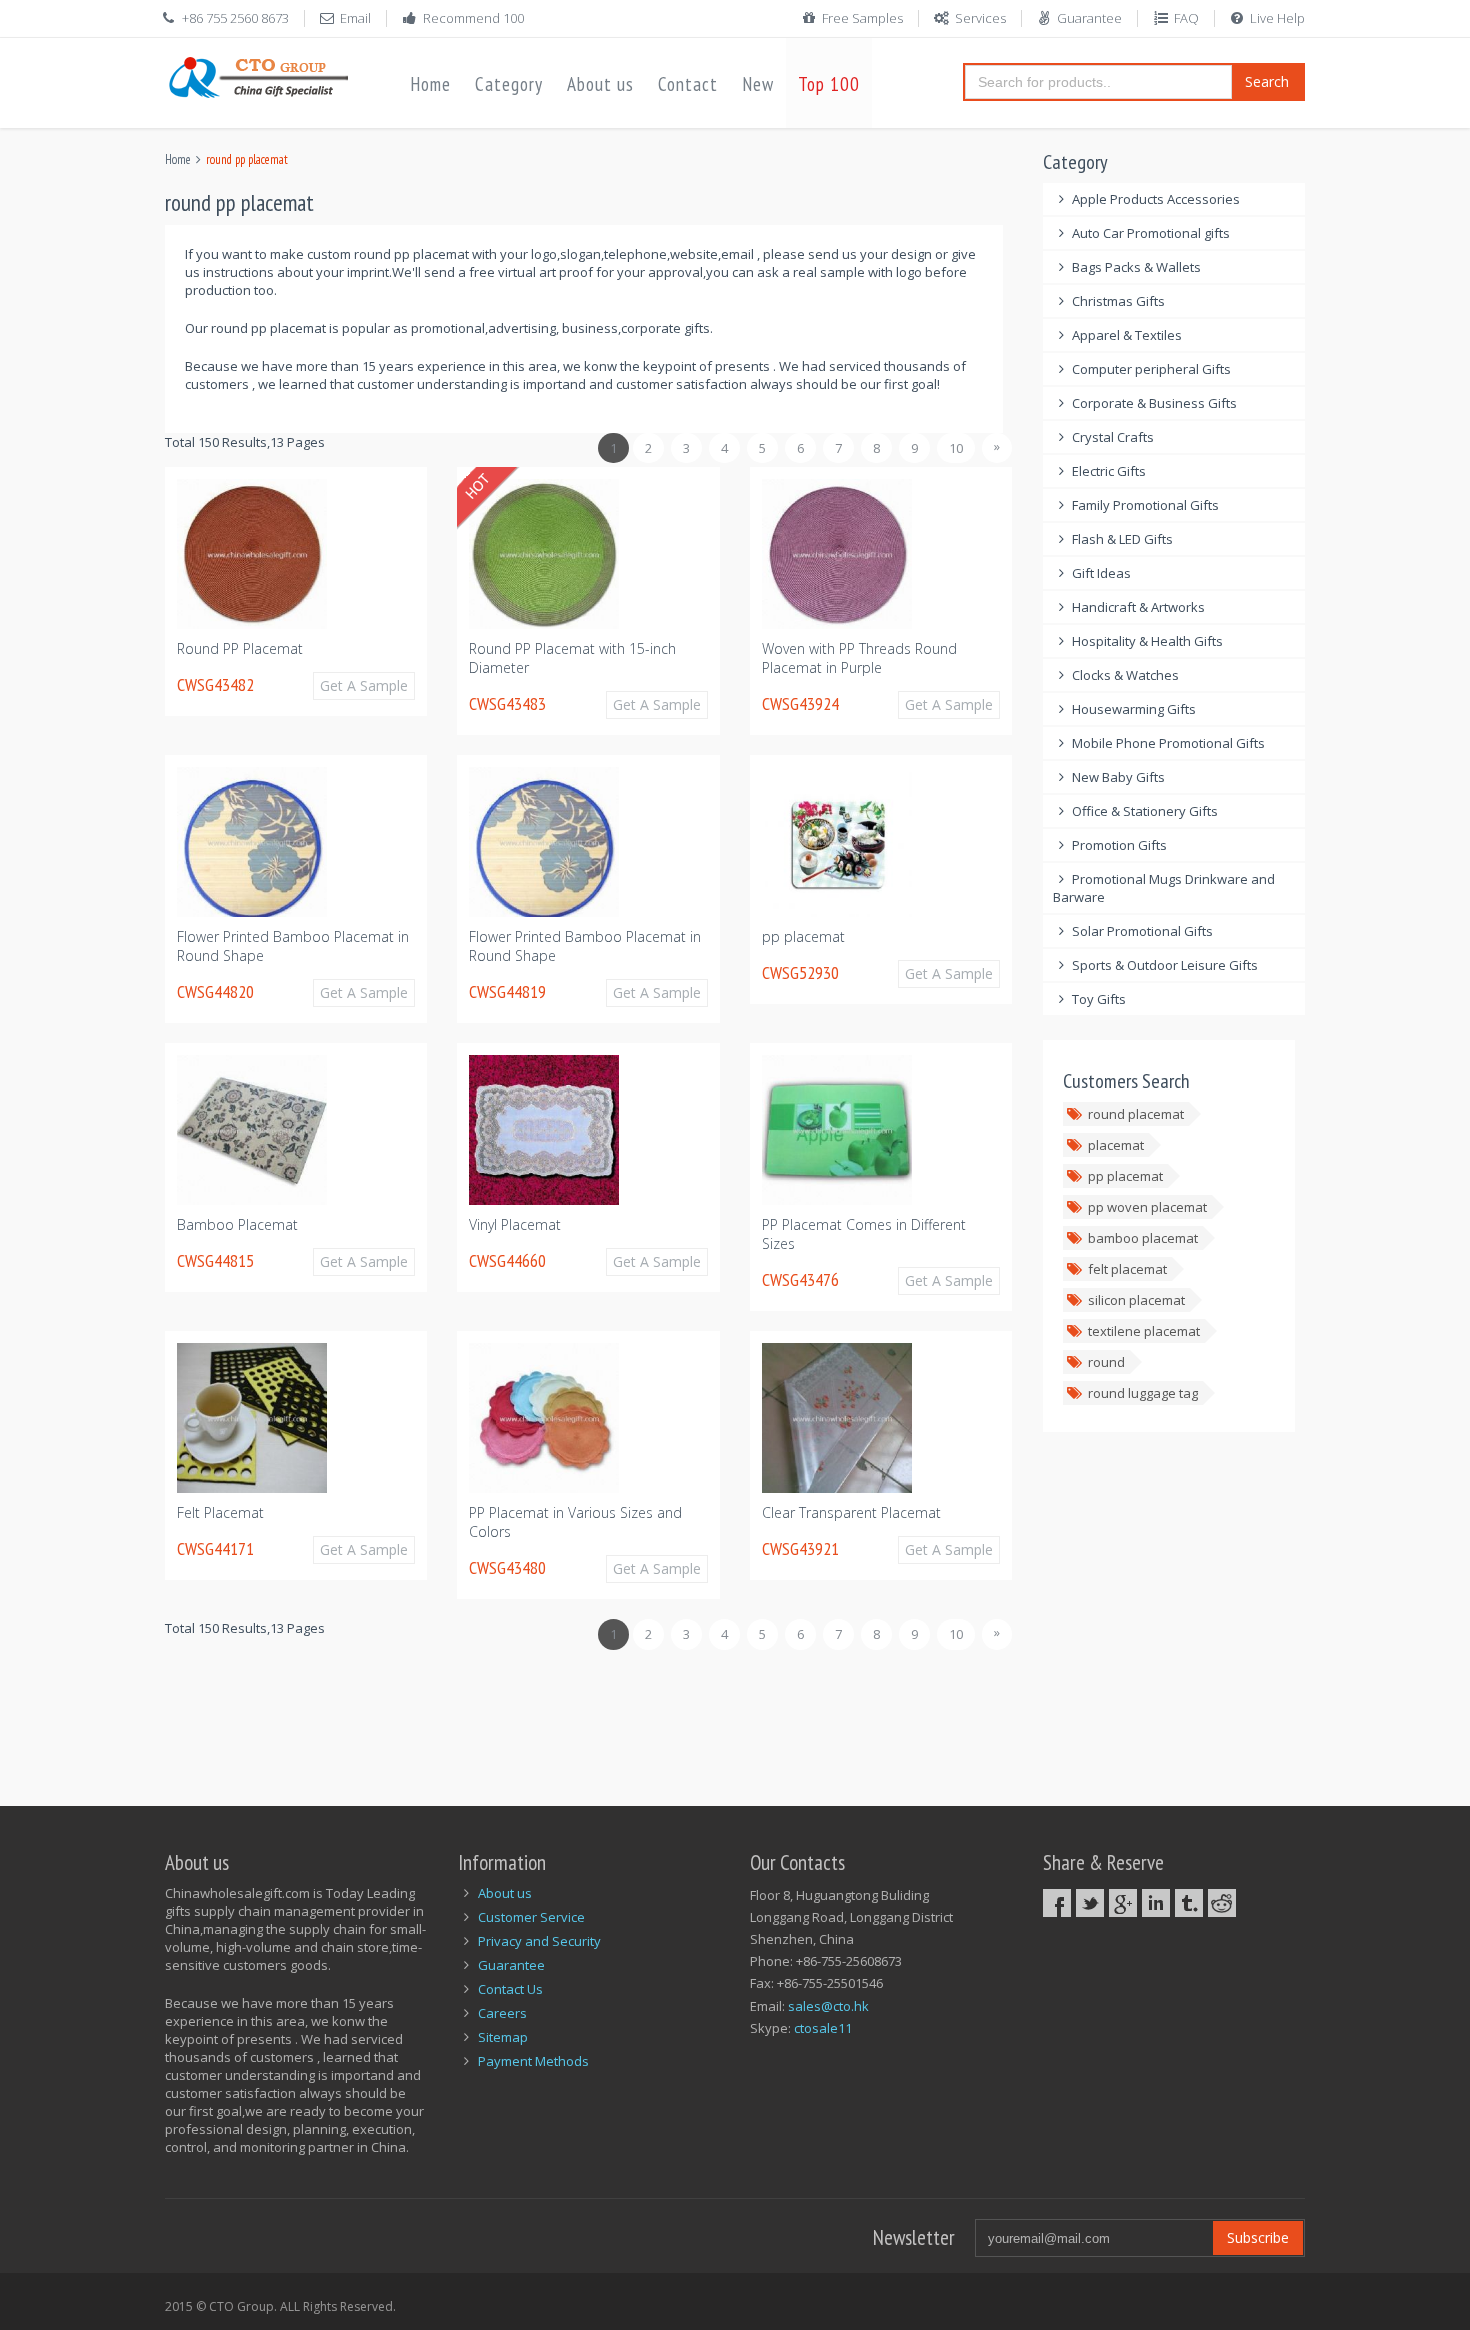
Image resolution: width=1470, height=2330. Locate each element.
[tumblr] (1189, 1903)
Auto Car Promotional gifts (1151, 233)
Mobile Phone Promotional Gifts (1168, 743)
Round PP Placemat (240, 648)
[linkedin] (1156, 1903)
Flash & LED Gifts (1122, 539)
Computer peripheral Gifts (1151, 369)
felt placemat (1127, 1269)
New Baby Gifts (1118, 777)
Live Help (1277, 18)
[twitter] (1090, 1903)
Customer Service (531, 1917)
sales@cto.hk (828, 2006)
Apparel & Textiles (1127, 335)
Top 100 (829, 84)
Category (509, 84)
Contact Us (510, 1989)
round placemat (1136, 1114)
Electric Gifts (1109, 471)
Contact (688, 84)
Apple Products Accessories (1156, 199)
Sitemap (503, 2037)
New (758, 84)
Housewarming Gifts (1134, 709)
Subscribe (1258, 2237)
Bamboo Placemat (237, 1224)
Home (430, 84)
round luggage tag (1143, 1393)
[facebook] (1057, 1903)
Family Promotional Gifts (1145, 505)
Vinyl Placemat (515, 1224)
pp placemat (803, 936)
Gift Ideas (1101, 573)
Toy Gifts (1099, 999)
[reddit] (1222, 1903)
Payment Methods (533, 2061)
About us (600, 84)
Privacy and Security (539, 1941)
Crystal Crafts (1113, 437)
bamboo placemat (1143, 1238)
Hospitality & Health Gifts (1147, 641)
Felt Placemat (220, 1512)
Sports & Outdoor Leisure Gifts (1165, 965)
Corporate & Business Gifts (1154, 403)
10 (956, 448)
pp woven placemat (1147, 1207)
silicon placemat (1136, 1300)
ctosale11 (823, 2028)
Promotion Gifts (1119, 845)
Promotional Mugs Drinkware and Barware (1164, 888)
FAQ (1186, 18)
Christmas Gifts (1118, 301)
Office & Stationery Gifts (1145, 811)
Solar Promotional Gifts (1142, 931)
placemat (1116, 1145)
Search (1267, 81)
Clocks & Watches (1125, 675)
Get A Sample (364, 685)
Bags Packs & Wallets (1136, 267)
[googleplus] (1123, 1903)
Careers (502, 2013)
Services (980, 18)
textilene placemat (1144, 1331)
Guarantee (1089, 18)
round (1106, 1362)
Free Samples (862, 18)
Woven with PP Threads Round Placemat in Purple (859, 658)
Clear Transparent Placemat (851, 1512)
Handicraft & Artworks (1138, 607)
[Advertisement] (529, 1717)
